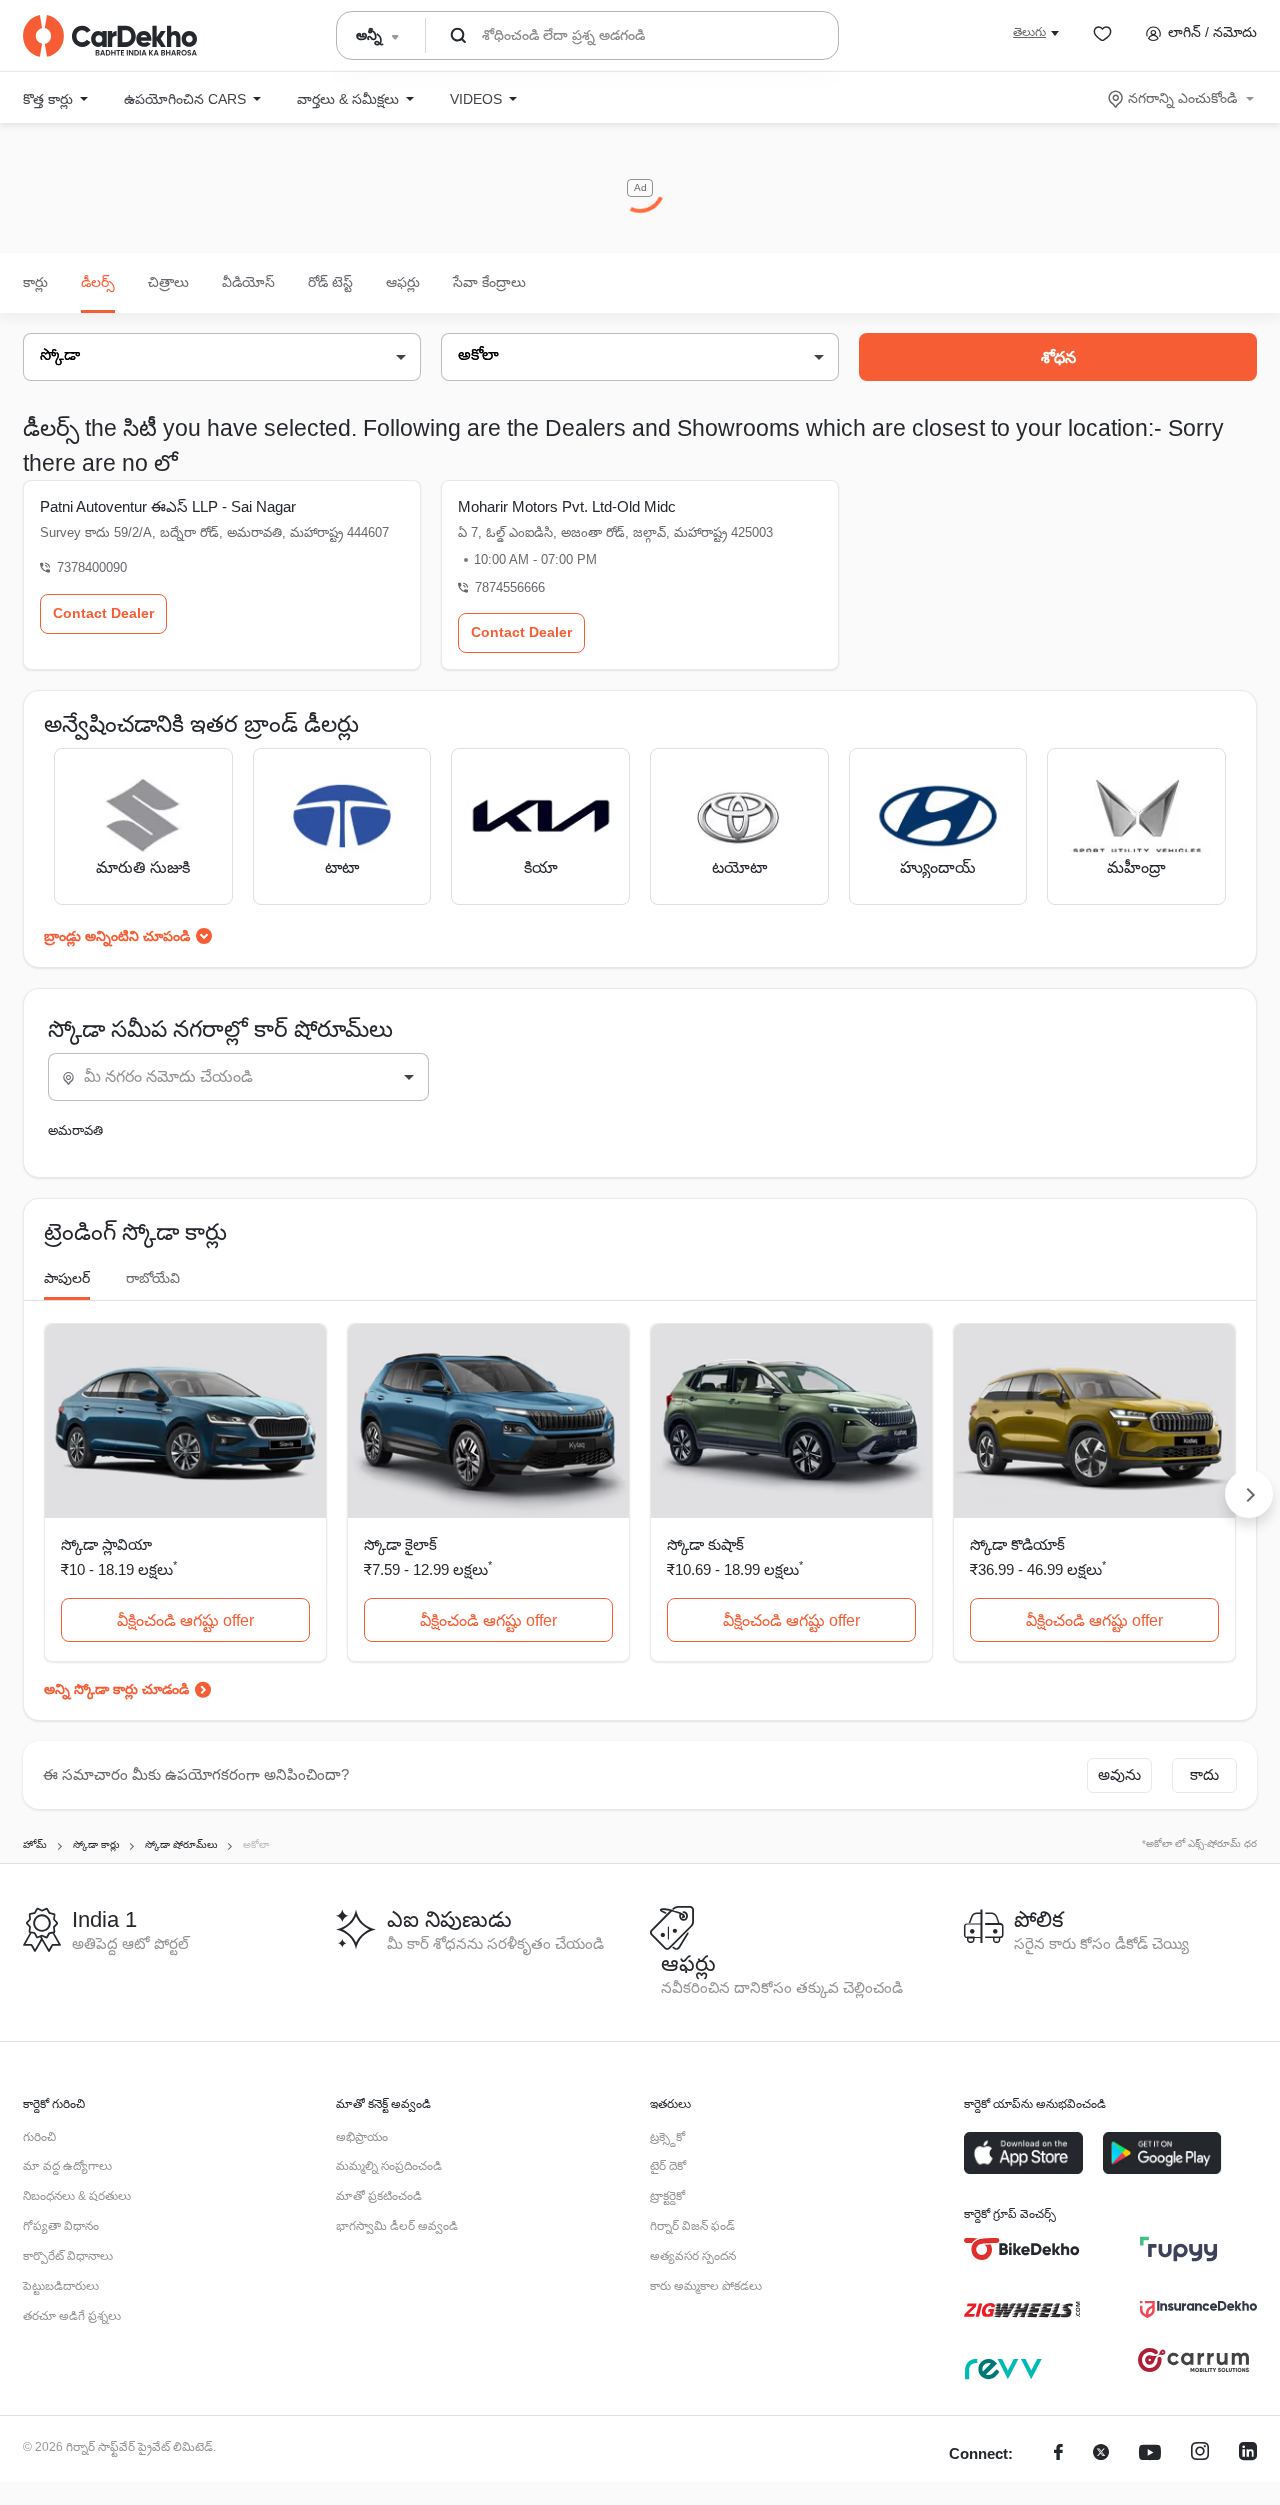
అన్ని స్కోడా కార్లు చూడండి (116, 1689)
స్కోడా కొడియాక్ (1017, 1544)
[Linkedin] (1248, 2454)
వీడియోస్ (248, 282)
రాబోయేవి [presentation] (153, 1278)
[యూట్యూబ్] (1150, 2454)
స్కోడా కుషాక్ (705, 1544)
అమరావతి (75, 1130)
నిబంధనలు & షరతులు (77, 2196)
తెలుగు (1029, 32)
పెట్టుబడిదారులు (61, 2286)
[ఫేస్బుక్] (1058, 2454)
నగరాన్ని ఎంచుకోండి (1182, 98)
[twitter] (1101, 2454)
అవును (1119, 1774)
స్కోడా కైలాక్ (400, 1544)
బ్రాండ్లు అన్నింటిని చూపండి (117, 936)
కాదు (1204, 1774)
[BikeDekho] (1022, 2249)
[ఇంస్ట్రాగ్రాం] (1200, 2454)
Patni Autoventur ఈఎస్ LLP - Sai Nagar (168, 506)
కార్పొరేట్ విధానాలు (68, 2256)
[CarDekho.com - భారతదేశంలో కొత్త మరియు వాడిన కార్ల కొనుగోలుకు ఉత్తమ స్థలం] (110, 36)
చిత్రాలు (168, 282)
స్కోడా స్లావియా (106, 1544)
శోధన (1058, 357)
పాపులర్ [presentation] (67, 1278)
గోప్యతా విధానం (61, 2226)
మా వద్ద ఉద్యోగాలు (67, 2166)
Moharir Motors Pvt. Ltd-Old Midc (567, 506)
